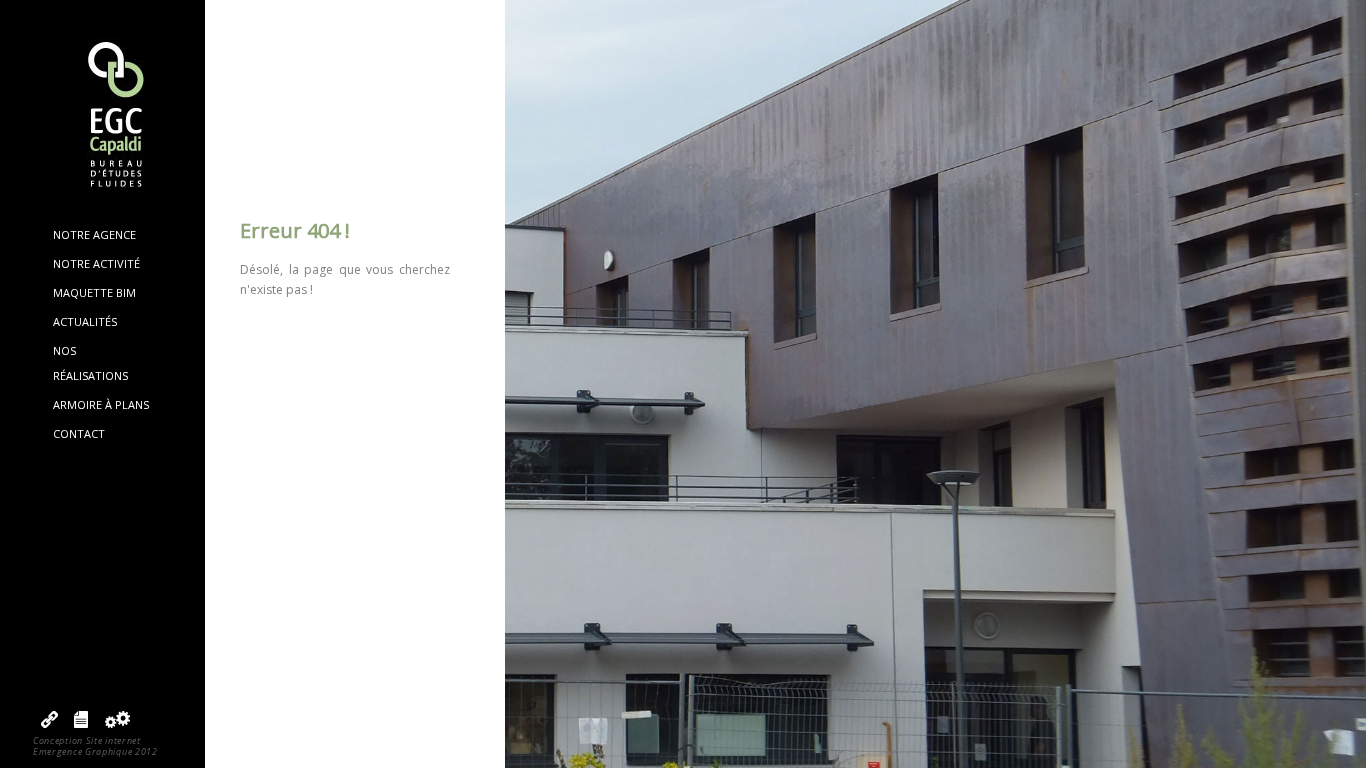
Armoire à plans (101, 404)
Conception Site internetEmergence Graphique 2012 (95, 746)
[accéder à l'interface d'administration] (117, 723)
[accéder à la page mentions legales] (81, 723)
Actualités (85, 321)
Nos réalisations (90, 362)
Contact (79, 433)
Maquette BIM (94, 292)
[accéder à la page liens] (49, 723)
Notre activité (96, 263)
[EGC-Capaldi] (103, 116)
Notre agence (94, 234)
